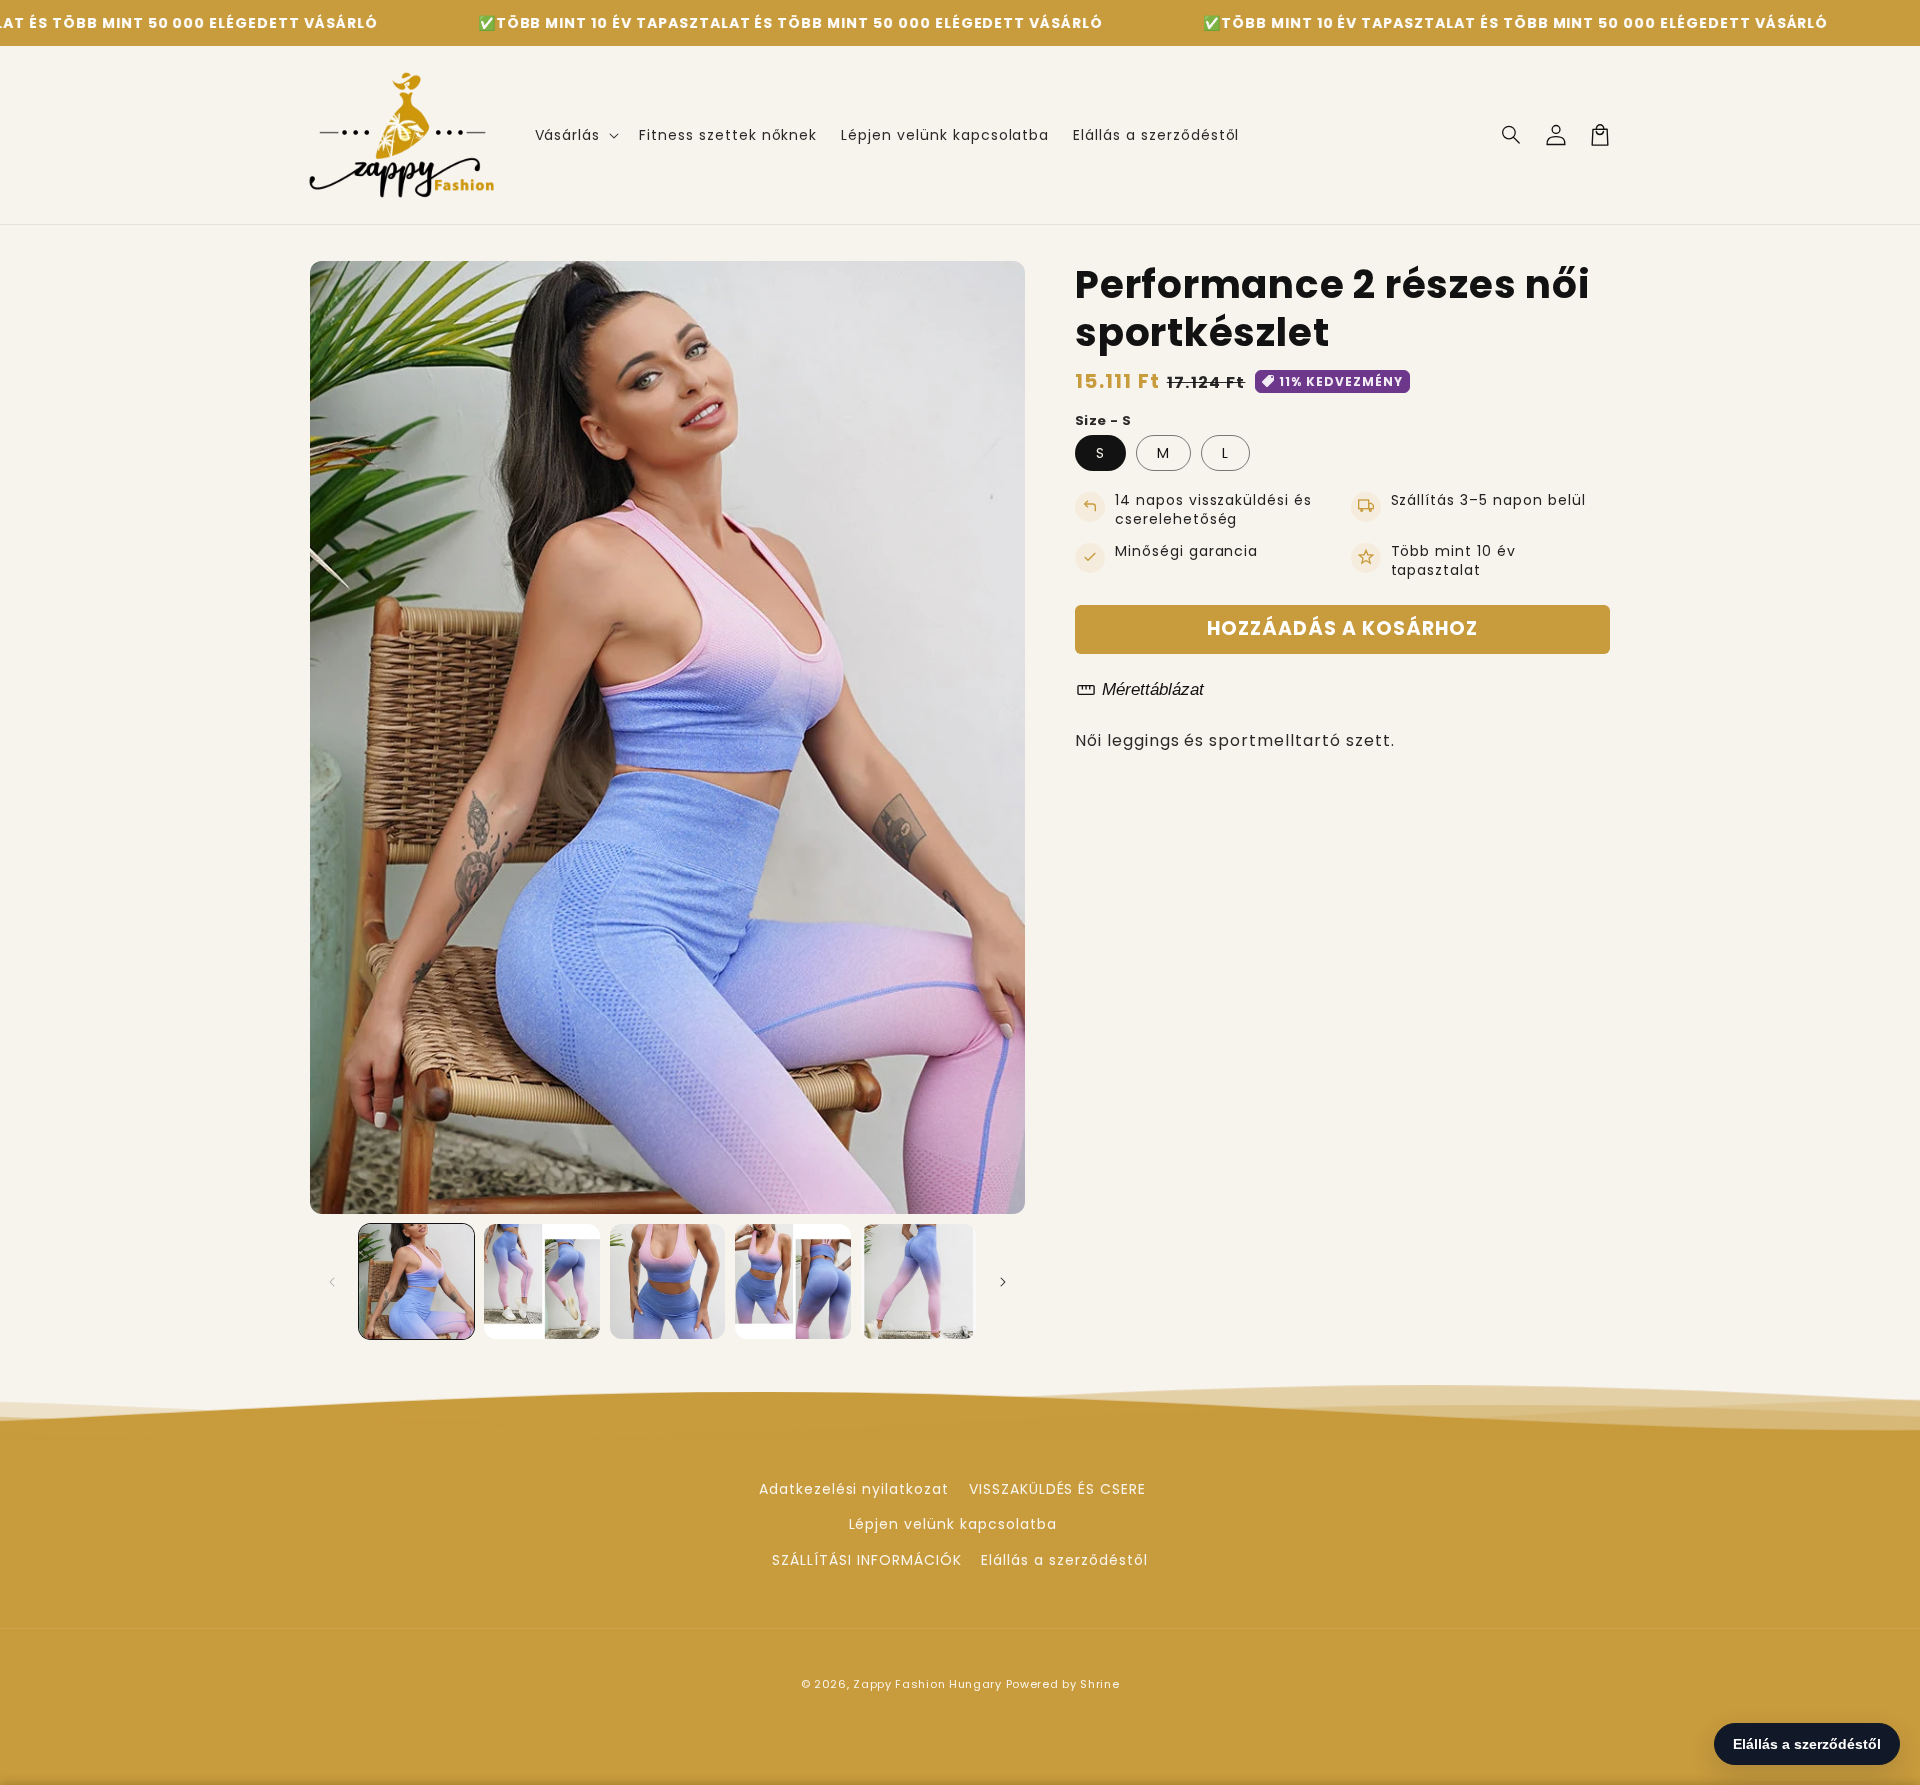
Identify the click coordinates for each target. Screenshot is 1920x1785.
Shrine (1099, 1684)
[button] (575, 135)
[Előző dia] (332, 1282)
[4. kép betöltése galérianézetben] (792, 1281)
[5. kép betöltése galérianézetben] (918, 1281)
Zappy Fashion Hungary (927, 1684)
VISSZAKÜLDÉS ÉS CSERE (1057, 1489)
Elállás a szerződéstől (1064, 1560)
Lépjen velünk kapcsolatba (953, 1524)
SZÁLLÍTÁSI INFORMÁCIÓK (866, 1560)
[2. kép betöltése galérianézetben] (541, 1281)
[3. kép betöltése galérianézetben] (667, 1281)
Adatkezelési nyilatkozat (854, 1489)
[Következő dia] (1003, 1282)
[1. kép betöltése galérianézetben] (416, 1281)
